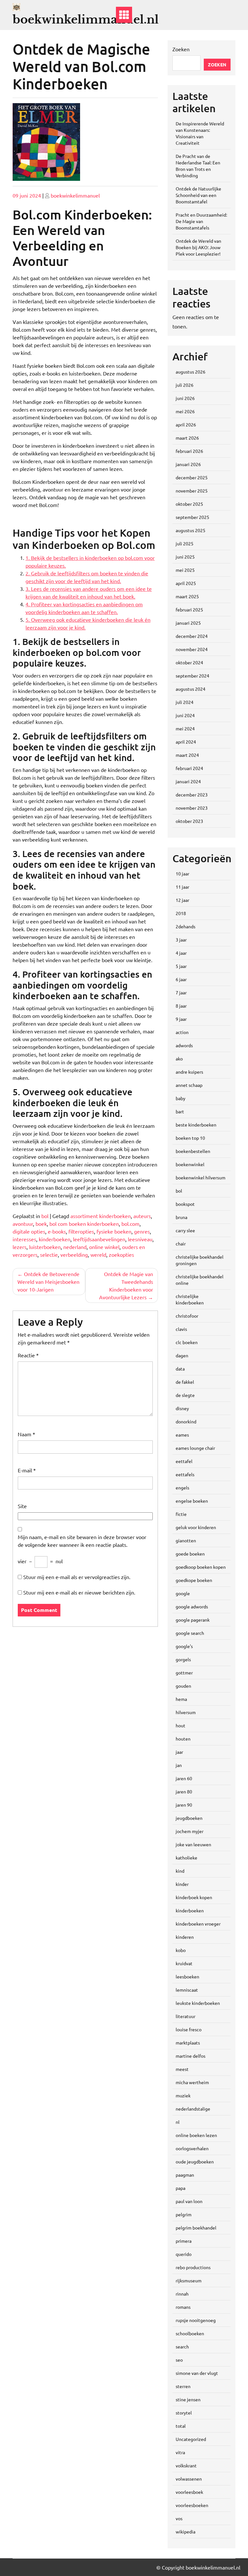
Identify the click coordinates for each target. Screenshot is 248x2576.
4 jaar (181, 953)
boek (41, 1224)
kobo (181, 1950)
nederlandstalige (193, 2109)
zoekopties (121, 1254)
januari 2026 (188, 464)
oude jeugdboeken (195, 2161)
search (182, 2347)
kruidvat (184, 1963)
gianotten (186, 1540)
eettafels (185, 1474)
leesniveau (140, 1239)
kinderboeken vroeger (198, 1924)
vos (179, 2518)
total (181, 2426)
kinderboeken (55, 1239)
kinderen (185, 1937)
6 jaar (181, 979)
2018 (181, 913)
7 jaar (181, 992)
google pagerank (193, 1620)
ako (179, 1059)
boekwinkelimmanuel (75, 195)
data (180, 1369)
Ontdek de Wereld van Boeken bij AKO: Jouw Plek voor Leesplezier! (198, 247)
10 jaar (182, 873)
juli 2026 (185, 385)
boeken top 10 (190, 1138)
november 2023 (192, 808)
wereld (98, 1254)
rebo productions (193, 2267)
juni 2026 (185, 398)
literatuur (186, 2016)
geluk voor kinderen (196, 1527)
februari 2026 (189, 451)
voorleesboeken (192, 2505)
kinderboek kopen (194, 1897)
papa (181, 2188)
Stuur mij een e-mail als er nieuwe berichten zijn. (79, 1592)
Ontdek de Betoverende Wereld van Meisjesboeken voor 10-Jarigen (48, 1282)
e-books (57, 1231)
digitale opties (29, 1231)
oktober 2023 (189, 821)
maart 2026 (187, 438)
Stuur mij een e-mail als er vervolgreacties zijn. (77, 1577)
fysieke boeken (114, 1231)
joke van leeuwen (193, 1844)
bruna (181, 1217)
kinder (182, 1884)
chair (181, 1244)
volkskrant (186, 2465)
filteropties (81, 1231)
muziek (183, 2095)
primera (184, 2241)
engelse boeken (192, 1501)
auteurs (142, 1216)
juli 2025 (185, 543)
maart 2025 (187, 596)
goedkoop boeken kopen (201, 1567)
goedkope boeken (194, 1580)
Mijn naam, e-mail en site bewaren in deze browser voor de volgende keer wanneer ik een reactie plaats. (82, 1541)
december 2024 (192, 636)
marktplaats (188, 2043)
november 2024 (192, 649)
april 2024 (186, 742)
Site (22, 1506)
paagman (185, 2175)
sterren (183, 2386)
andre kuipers (189, 1072)
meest (182, 2069)
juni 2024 (185, 715)
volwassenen (189, 2479)
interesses (24, 1239)
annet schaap (189, 1085)
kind (180, 1871)
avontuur (23, 1224)
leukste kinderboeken (198, 2003)
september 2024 (192, 676)
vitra (180, 2452)
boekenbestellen (193, 1151)
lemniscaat (187, 1990)
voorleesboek (189, 2492)
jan (179, 1765)
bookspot (185, 1204)
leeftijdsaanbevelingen (99, 1239)
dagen (182, 1355)
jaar (179, 1752)
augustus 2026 (191, 372)
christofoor (187, 1316)
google (183, 1593)
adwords (184, 1045)
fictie (181, 1514)
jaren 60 (184, 1778)
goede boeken (190, 1554)
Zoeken (181, 49)
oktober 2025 (189, 504)
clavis (181, 1329)
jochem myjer (190, 1831)
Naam (26, 1434)
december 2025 (192, 477)
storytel (184, 2413)
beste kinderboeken (196, 1125)
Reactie (28, 1355)
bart (180, 1111)
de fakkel (185, 1382)
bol (45, 1216)
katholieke (186, 1858)
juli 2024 (185, 702)
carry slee (185, 1230)
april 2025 (186, 583)
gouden (183, 1686)
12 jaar (182, 900)
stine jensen (188, 2399)
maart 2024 (187, 755)
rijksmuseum (189, 2280)
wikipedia (186, 2532)
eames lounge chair (195, 1448)
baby (181, 1098)
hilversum (186, 1712)
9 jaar (181, 1019)
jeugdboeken (189, 1818)
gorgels (183, 1659)
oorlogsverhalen (192, 2148)
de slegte (185, 1395)
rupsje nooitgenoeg (196, 2320)
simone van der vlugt (197, 2373)
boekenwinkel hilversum (201, 1177)
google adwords (192, 1606)
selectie (49, 1254)
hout (181, 1725)
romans (183, 2307)
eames (182, 1435)
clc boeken (187, 1342)
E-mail (27, 1470)
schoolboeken (190, 2333)
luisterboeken (45, 1247)
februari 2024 (189, 768)
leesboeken (187, 1976)
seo (179, 2360)
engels (182, 1488)
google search (190, 1633)
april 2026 (186, 424)
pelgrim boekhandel (196, 2228)
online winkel (104, 1247)
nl (178, 2122)
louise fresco (189, 2029)
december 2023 (192, 795)
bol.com (130, 1224)
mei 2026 (185, 411)
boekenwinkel (190, 1164)
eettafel (184, 1461)
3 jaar (181, 940)
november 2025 (192, 491)
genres (142, 1231)
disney (182, 1408)
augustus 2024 (191, 689)
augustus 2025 (191, 530)
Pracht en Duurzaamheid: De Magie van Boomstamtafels (201, 221)
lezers (20, 1247)
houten (183, 1739)
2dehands (186, 926)
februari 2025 (189, 610)
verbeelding (74, 1254)
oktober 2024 (189, 662)
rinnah (182, 2294)
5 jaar (181, 966)
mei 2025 (185, 570)
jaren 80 (184, 1791)
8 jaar (181, 1006)
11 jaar (182, 887)
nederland (75, 1247)
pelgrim (184, 2214)
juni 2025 (185, 557)
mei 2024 (185, 728)
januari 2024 (188, 781)
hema (181, 1699)
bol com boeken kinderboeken (84, 1224)
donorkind (186, 1421)
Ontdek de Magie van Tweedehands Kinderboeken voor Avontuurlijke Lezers (126, 1285)
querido (184, 2254)
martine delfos (191, 2056)
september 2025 (192, 517)
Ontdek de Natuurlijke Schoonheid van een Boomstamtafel (198, 195)
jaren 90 (184, 1805)
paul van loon (189, 2201)
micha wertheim (192, 2082)
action (182, 1032)
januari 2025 (188, 623)
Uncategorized (191, 2439)
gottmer (184, 1673)
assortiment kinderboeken (101, 1216)
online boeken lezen (196, 2135)
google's (184, 1646)
